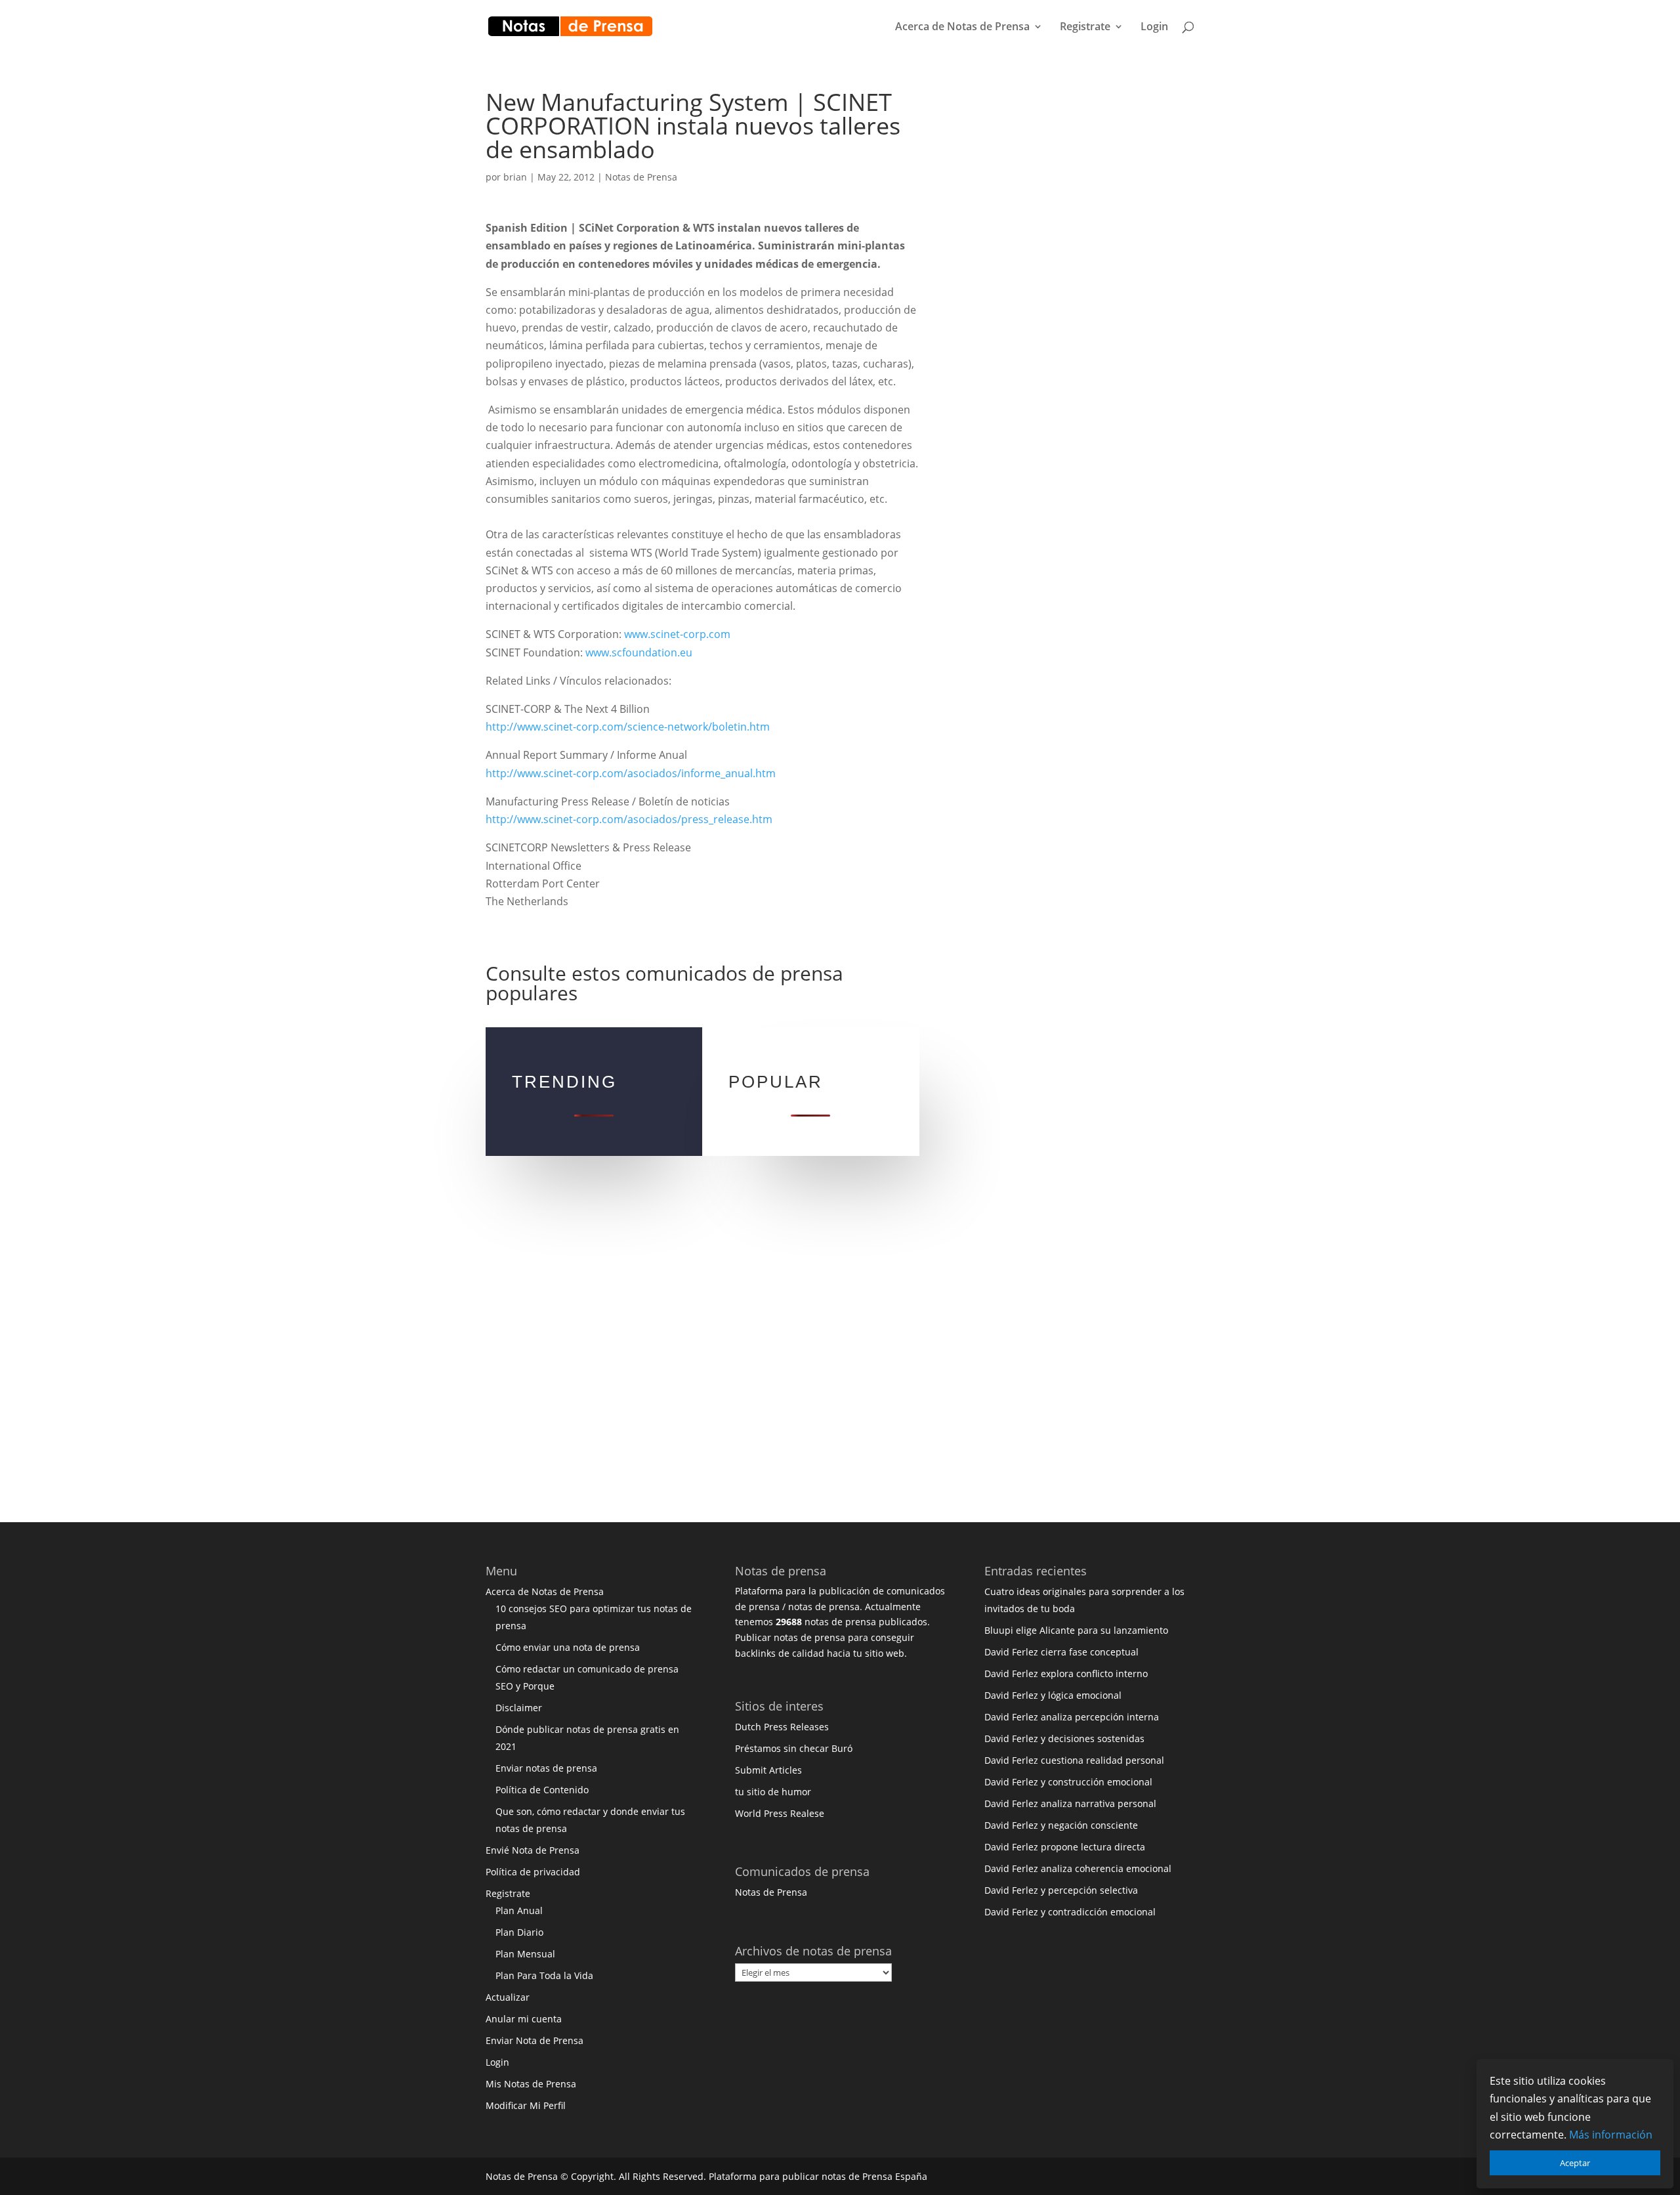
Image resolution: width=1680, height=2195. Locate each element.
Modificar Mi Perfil (526, 2105)
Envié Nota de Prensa (533, 1850)
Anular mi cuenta (524, 2019)
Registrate (1085, 28)
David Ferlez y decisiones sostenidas (1064, 1738)
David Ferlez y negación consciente (1061, 1825)
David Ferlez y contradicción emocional (1070, 1912)
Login (1154, 28)
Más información (1611, 2135)
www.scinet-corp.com (677, 634)
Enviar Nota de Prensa (535, 2040)
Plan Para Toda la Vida (544, 1975)
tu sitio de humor (773, 1792)
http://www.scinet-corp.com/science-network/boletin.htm (628, 727)
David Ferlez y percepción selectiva (1061, 1890)
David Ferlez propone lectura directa (1065, 1847)
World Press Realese (780, 1813)
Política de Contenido (542, 1790)
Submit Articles (768, 1770)
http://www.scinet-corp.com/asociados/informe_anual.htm (631, 773)
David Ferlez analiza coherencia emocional (1078, 1868)
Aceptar (1575, 2163)
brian (515, 177)
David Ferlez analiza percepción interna (1072, 1717)
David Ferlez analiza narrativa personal (1070, 1803)
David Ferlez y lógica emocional (1053, 1695)
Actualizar (508, 1997)
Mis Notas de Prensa (531, 2084)
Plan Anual (519, 1910)
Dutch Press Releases (782, 1727)
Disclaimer (519, 1708)
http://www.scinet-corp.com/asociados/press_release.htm (629, 819)
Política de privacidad (533, 1872)
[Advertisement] (1066, 288)
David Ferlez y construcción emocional (1068, 1782)
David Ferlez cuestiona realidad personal (1074, 1760)
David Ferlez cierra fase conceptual (1061, 1652)
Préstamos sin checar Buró (794, 1748)
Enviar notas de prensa (546, 1768)
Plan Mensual (525, 1954)
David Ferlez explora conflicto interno (1066, 1673)
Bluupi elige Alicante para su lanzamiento (1076, 1630)
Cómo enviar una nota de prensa (568, 1647)
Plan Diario (519, 1932)
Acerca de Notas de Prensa (962, 28)
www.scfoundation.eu (639, 652)
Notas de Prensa (641, 177)
